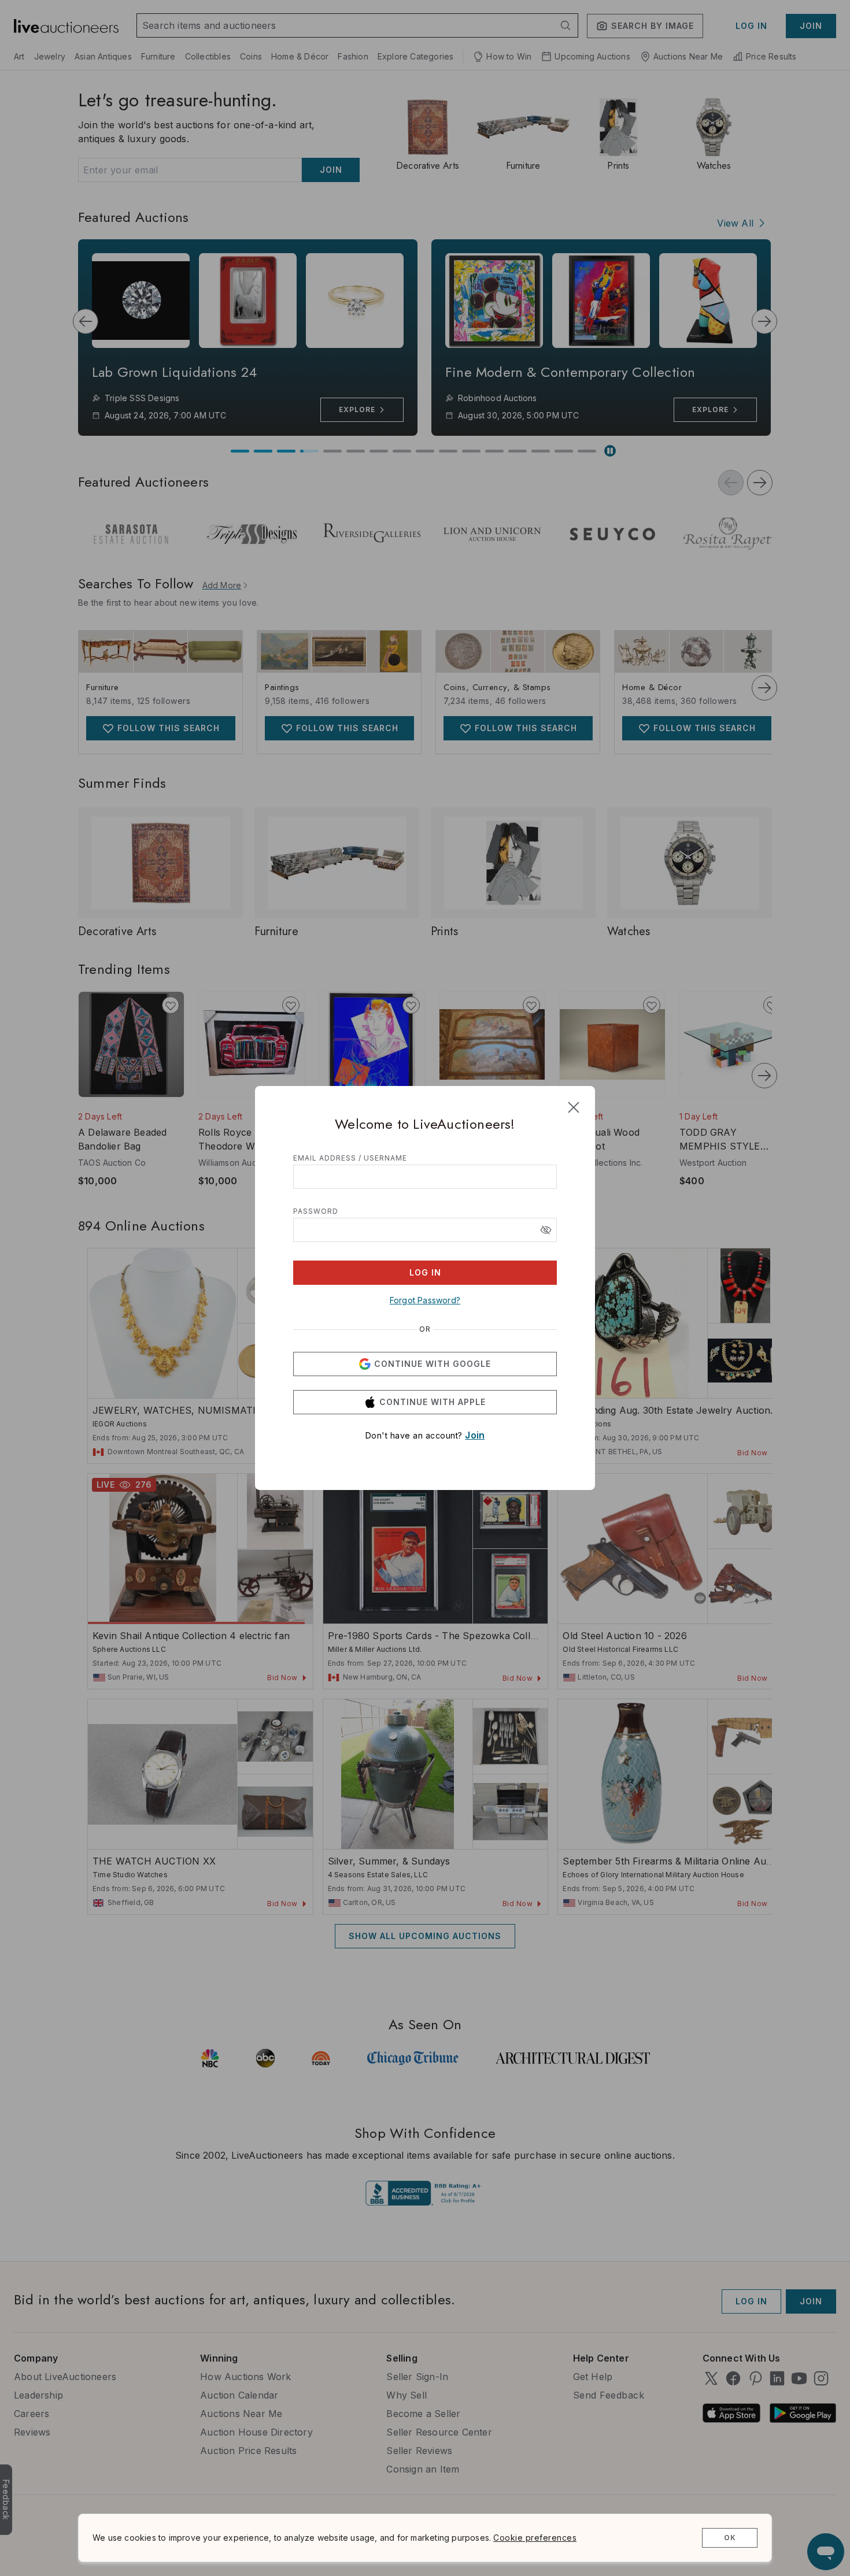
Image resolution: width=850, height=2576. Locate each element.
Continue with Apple (433, 1402)
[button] (546, 1230)
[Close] (574, 1107)
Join (475, 1435)
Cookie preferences (535, 2538)
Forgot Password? (425, 1300)
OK (730, 2538)
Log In (425, 1272)
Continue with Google (433, 1364)
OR (425, 1329)
